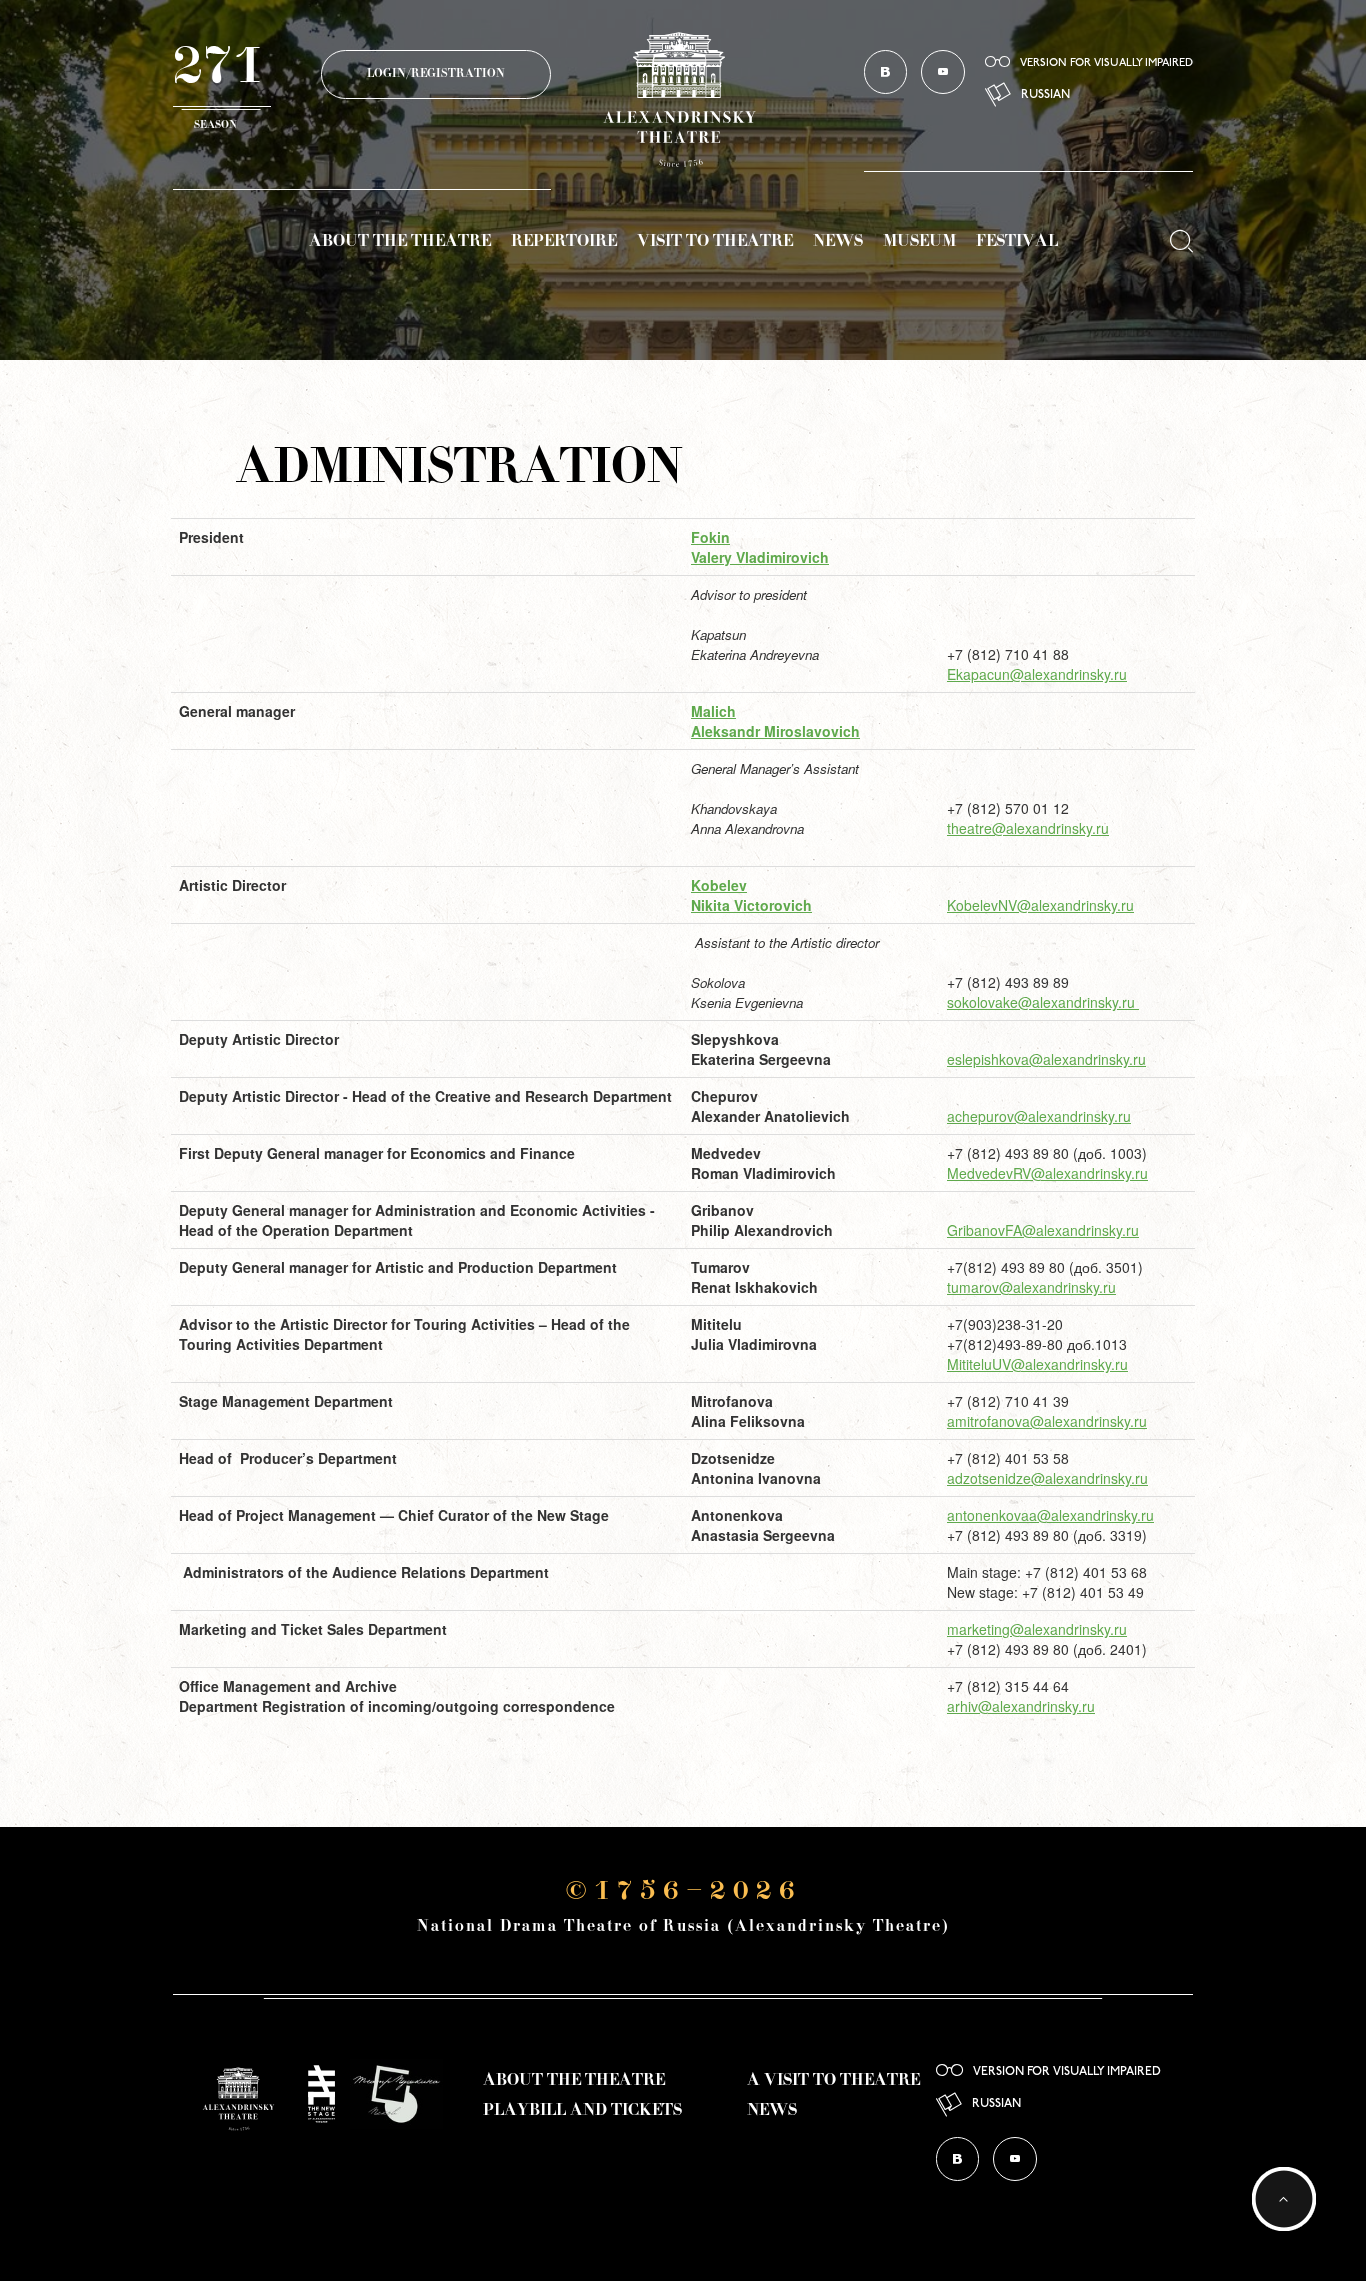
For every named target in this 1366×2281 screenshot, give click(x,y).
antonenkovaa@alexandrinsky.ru (1050, 1515)
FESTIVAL (1017, 242)
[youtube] (943, 72)
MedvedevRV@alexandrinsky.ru (1047, 1173)
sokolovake (982, 1002)
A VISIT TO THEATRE (833, 2081)
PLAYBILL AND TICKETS (582, 2111)
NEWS (838, 242)
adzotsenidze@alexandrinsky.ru (1047, 1478)
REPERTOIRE (564, 242)
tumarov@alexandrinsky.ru (1031, 1287)
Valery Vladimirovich (760, 557)
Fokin (710, 537)
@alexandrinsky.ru (1076, 1002)
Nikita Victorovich (751, 905)
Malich (713, 711)
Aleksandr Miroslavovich (775, 731)
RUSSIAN (1045, 95)
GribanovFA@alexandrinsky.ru (1043, 1230)
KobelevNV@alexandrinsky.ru (1040, 905)
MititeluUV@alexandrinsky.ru (1037, 1364)
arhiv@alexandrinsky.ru (1021, 1706)
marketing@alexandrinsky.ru (1037, 1629)
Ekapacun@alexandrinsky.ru (1037, 674)
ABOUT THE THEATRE (400, 242)
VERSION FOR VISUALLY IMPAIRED (1106, 63)
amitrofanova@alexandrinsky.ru (1047, 1421)
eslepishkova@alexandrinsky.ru (1046, 1059)
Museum (919, 242)
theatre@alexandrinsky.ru (1028, 828)
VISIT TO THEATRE (715, 242)
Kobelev (719, 885)
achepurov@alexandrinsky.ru (1039, 1116)
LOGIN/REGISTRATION (436, 74)
